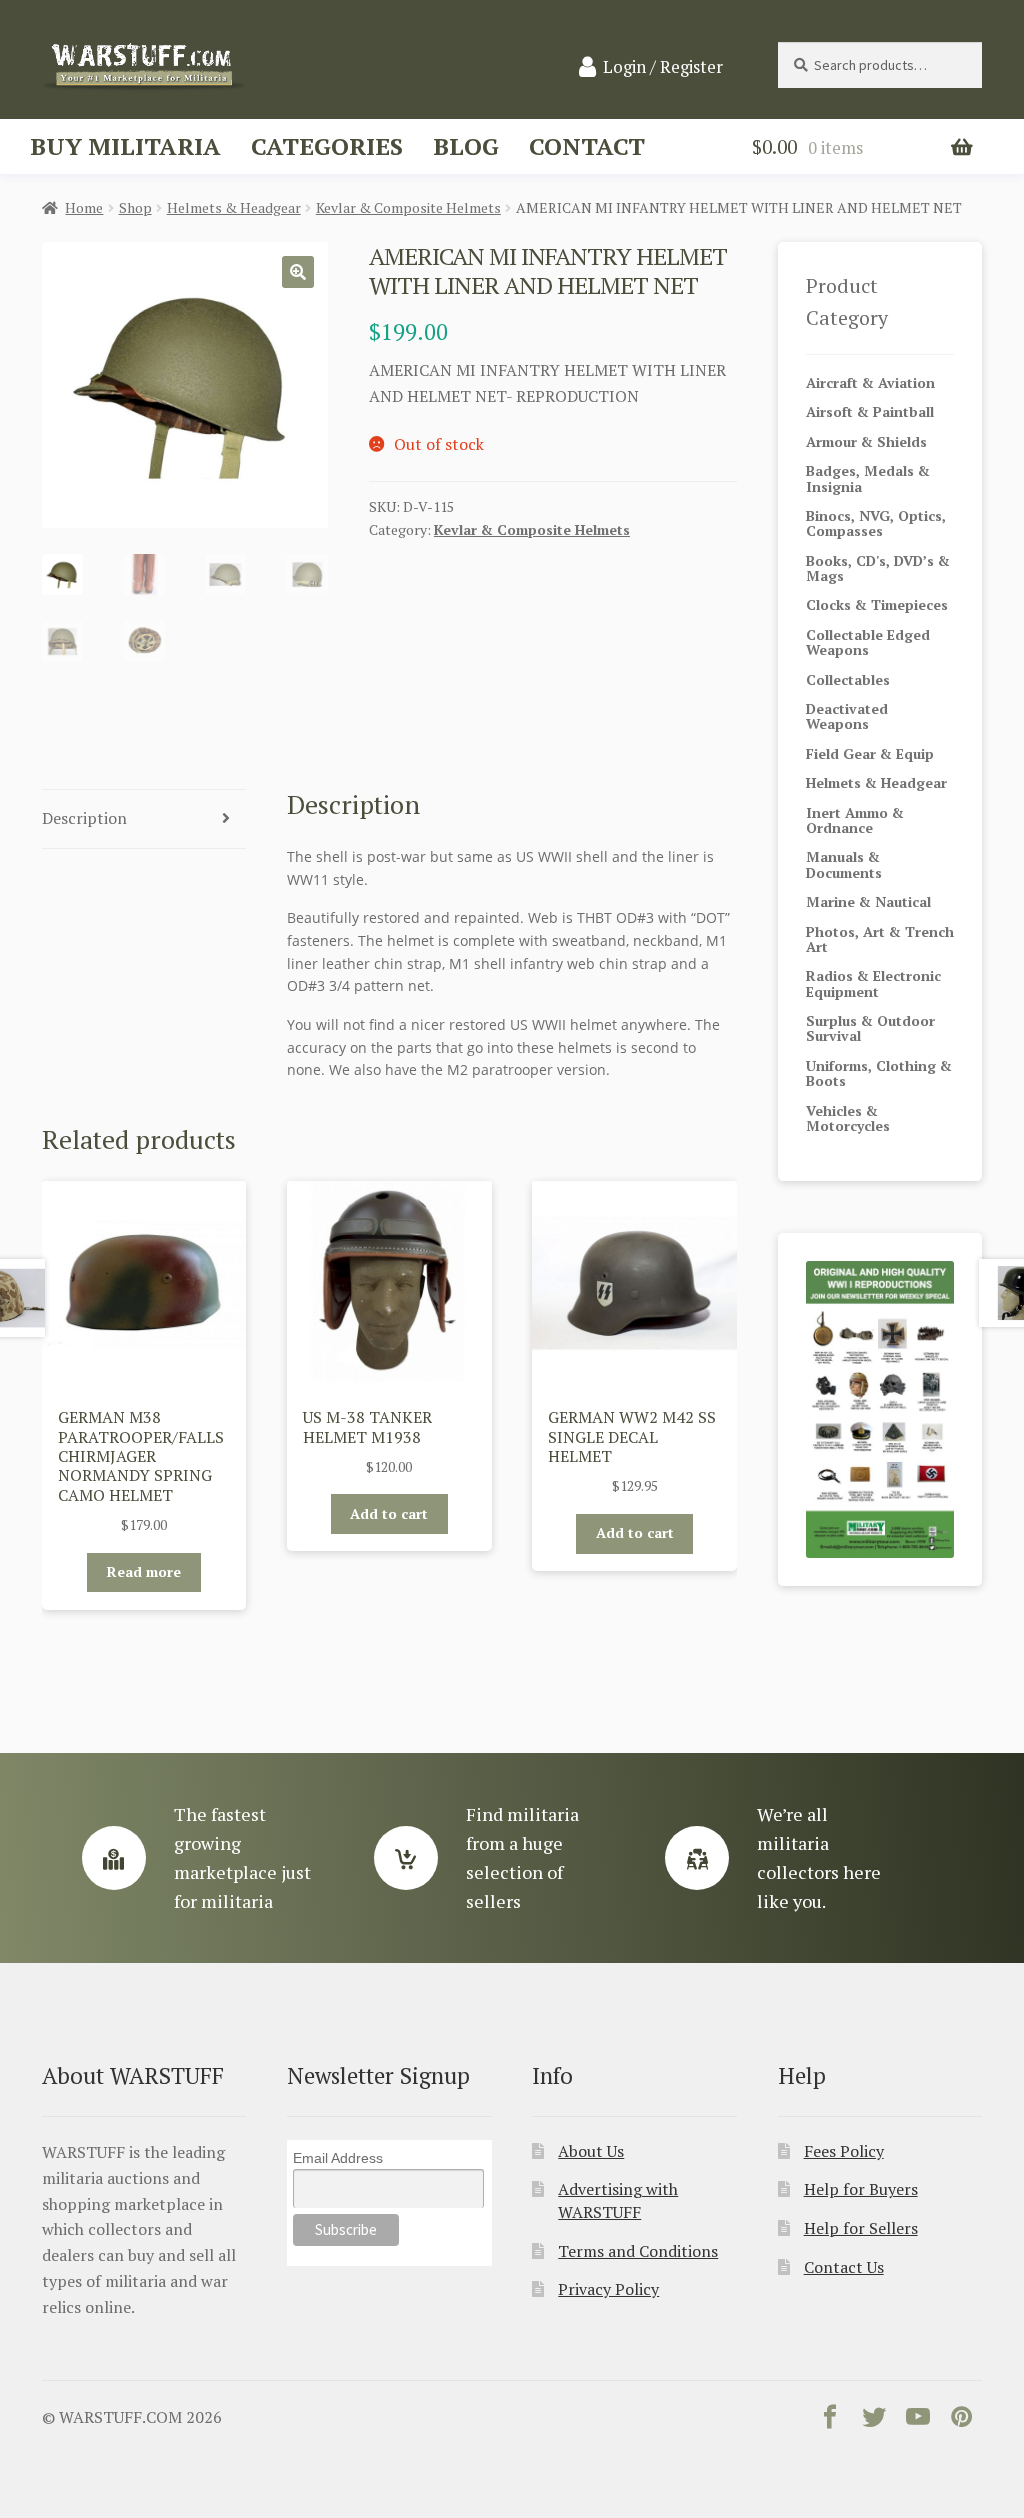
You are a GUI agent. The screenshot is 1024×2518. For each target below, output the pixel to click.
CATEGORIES (327, 146)
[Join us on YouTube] (918, 2421)
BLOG (466, 146)
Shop (135, 207)
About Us (591, 2151)
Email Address (338, 2158)
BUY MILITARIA (125, 146)
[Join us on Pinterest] (962, 2421)
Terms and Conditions (638, 2251)
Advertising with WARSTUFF (618, 2200)
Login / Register (663, 67)
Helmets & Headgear (234, 207)
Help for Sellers (861, 2228)
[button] (298, 272)
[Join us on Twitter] (874, 2421)
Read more (144, 1571)
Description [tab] (84, 818)
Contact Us (844, 2267)
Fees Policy (844, 2151)
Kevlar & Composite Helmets (408, 207)
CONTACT (587, 146)
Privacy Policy (608, 2289)
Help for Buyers (861, 2189)
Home (84, 207)
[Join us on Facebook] (830, 2421)
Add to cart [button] (389, 1513)
